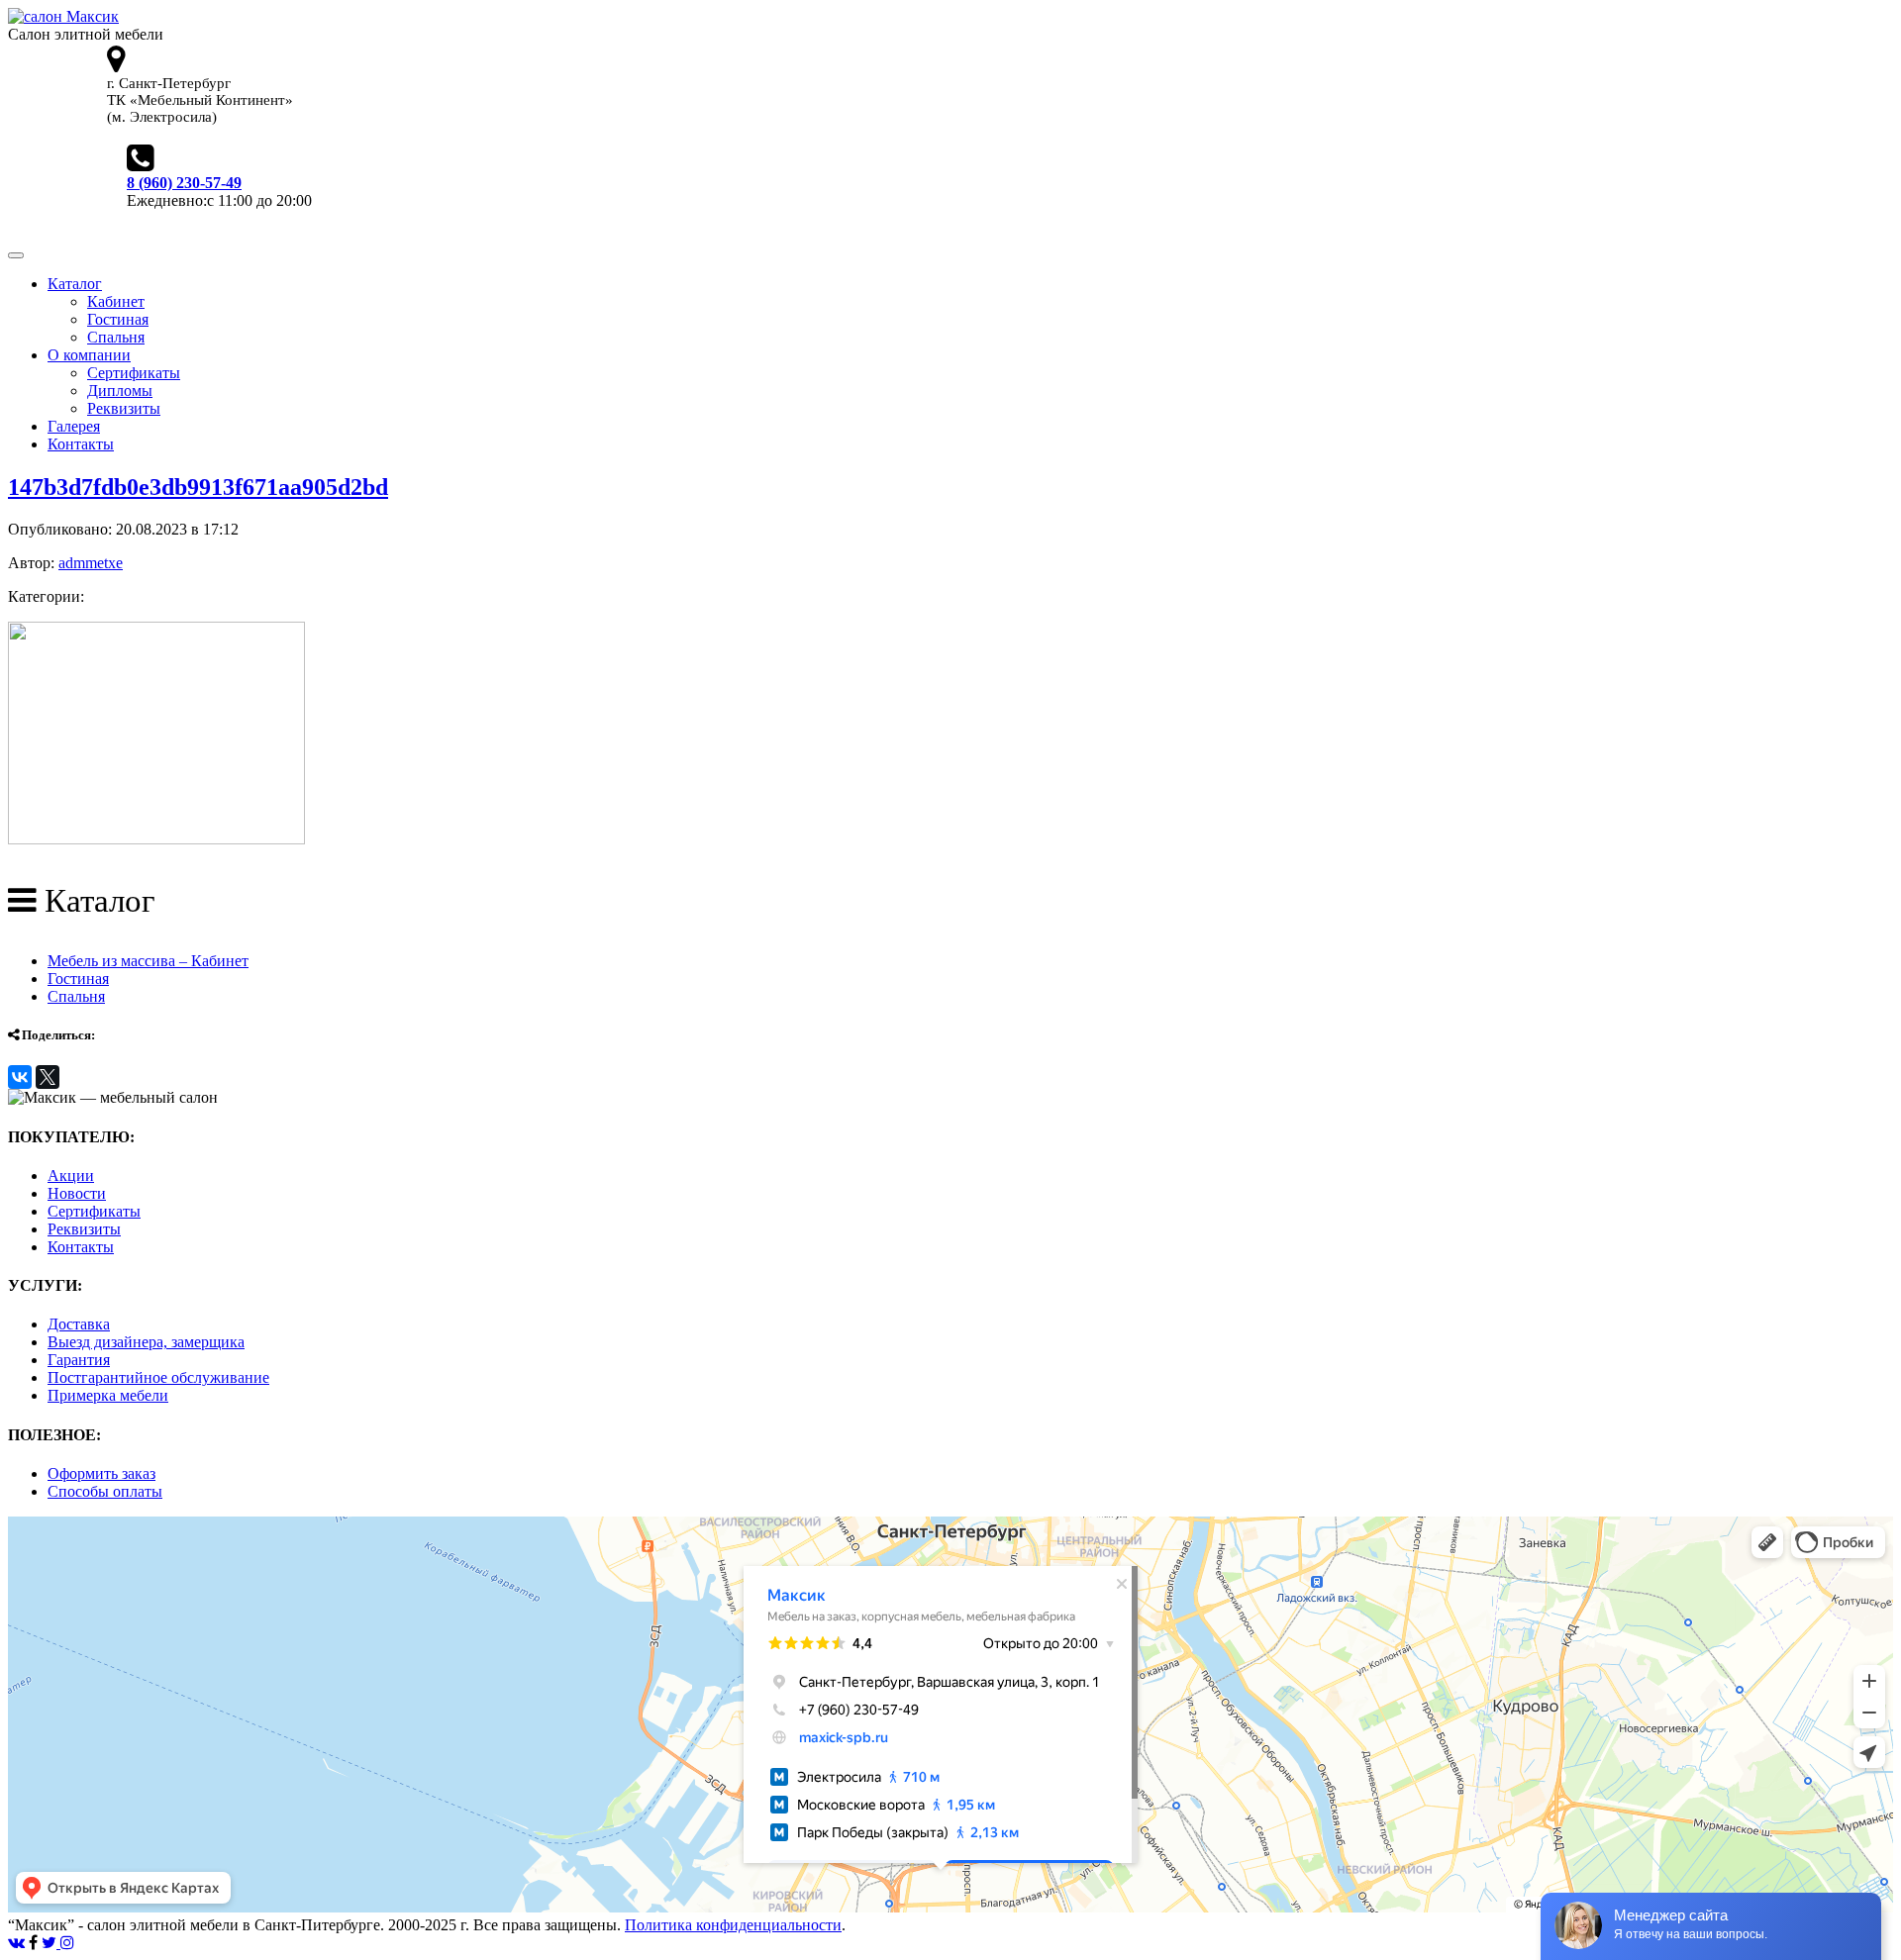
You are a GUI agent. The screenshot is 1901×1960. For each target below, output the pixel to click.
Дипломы (120, 391)
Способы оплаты (105, 1491)
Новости (77, 1193)
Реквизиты (124, 408)
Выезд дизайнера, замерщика (146, 1342)
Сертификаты (134, 373)
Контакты (81, 444)
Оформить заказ (101, 1473)
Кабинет (116, 301)
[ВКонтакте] (20, 1077)
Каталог (75, 284)
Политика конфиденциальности (733, 1925)
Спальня (116, 337)
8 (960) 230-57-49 (184, 183)
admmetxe (91, 563)
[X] (48, 1077)
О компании (89, 355)
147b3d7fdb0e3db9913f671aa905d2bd (198, 487)
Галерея (74, 426)
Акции (71, 1176)
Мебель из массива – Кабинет (148, 961)
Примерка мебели (108, 1395)
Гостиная (118, 319)
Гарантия (79, 1360)
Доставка (79, 1324)
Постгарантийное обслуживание (158, 1377)
